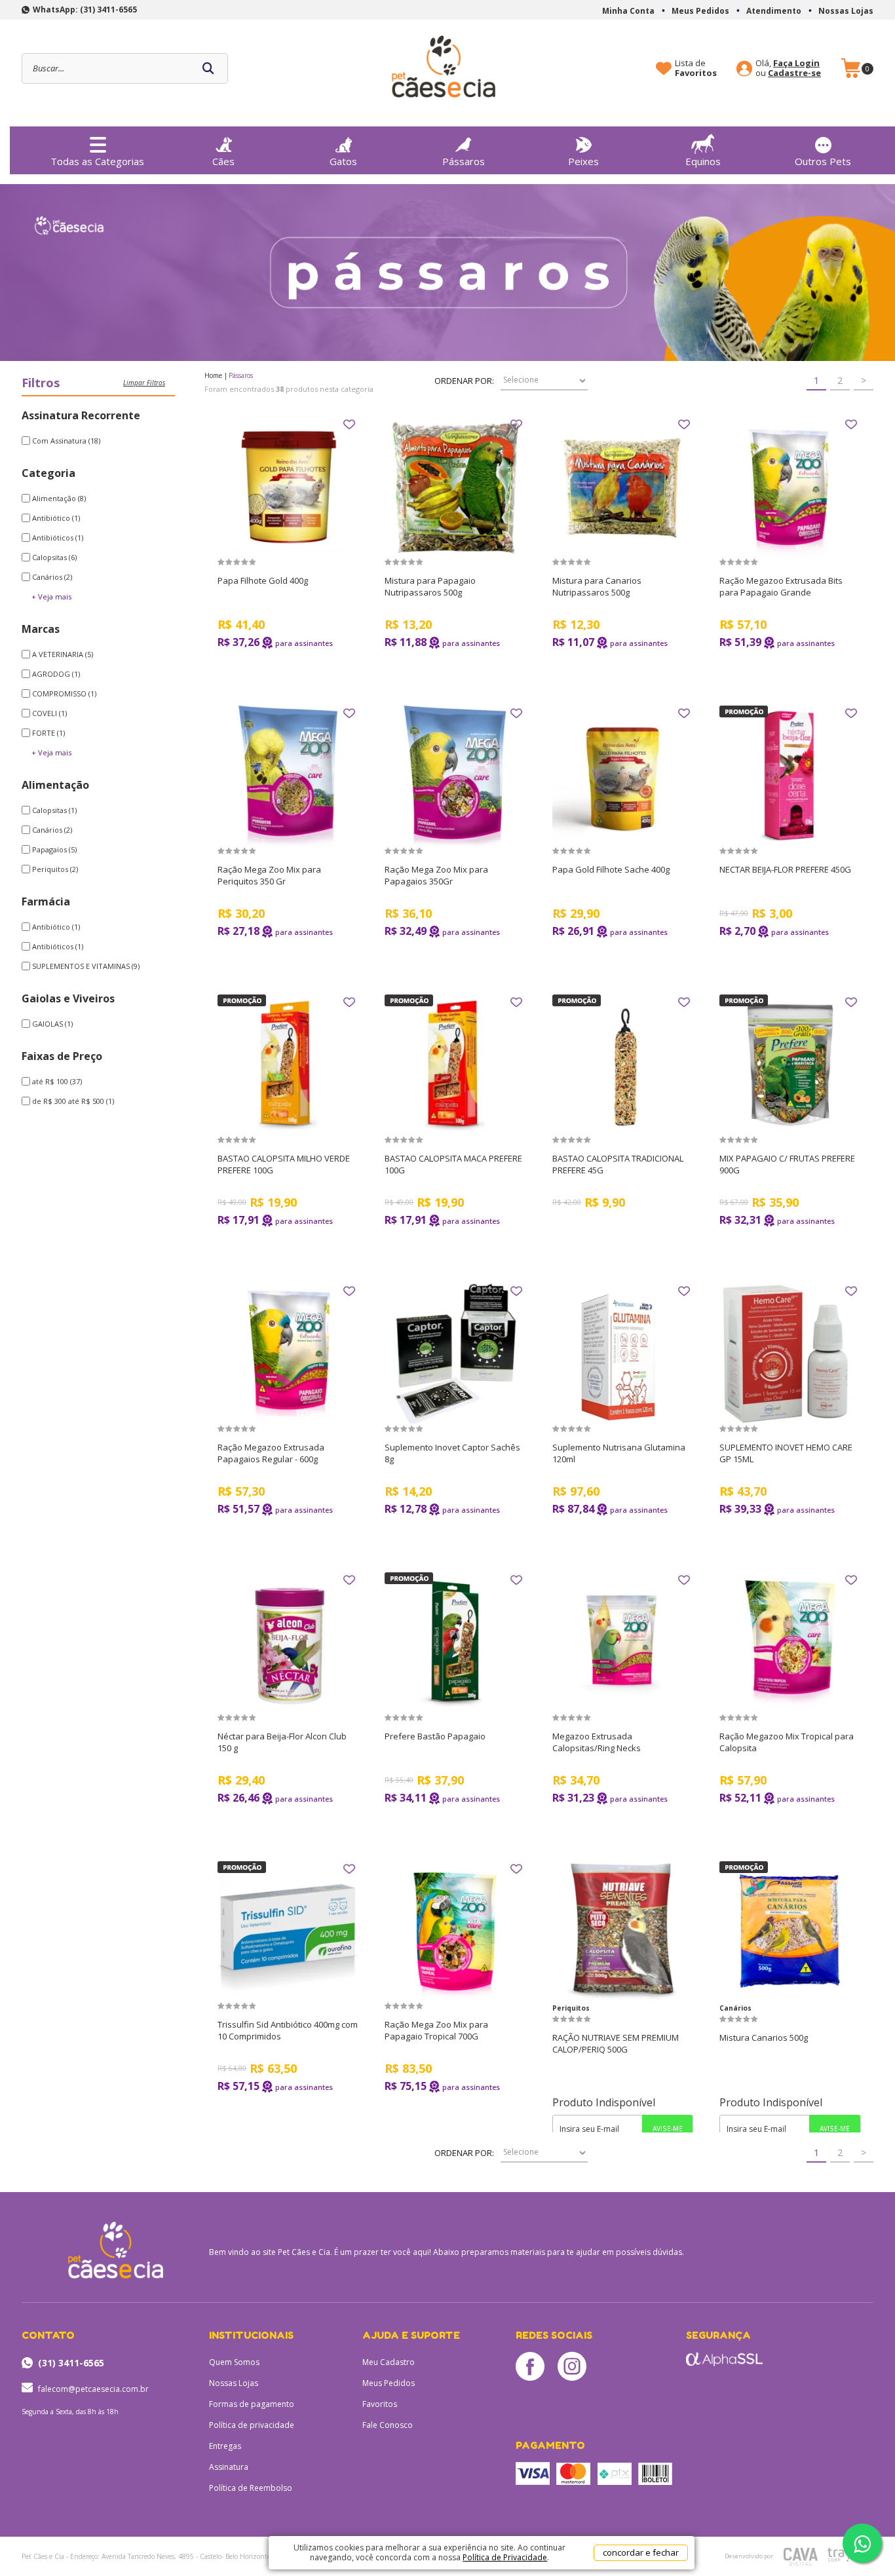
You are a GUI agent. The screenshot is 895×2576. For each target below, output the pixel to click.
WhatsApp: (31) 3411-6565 (85, 9)
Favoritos (380, 2404)
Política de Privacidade (505, 2557)
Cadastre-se (794, 73)
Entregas (225, 2446)
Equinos (703, 161)
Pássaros (464, 161)
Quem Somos (234, 2362)
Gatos (343, 161)
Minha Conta (628, 11)
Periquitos (571, 2008)
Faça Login (796, 63)
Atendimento (774, 11)
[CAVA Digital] (801, 2557)
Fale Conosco (388, 2425)
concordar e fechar (641, 2552)
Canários (735, 2008)
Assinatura (229, 2467)
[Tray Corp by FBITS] (843, 2555)
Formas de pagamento (252, 2404)
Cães (223, 161)
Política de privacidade (252, 2425)
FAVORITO (349, 425)
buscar (208, 68)
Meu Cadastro (389, 2362)
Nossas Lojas (846, 11)
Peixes (583, 161)
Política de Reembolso (251, 2488)
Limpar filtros (144, 383)
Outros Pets (823, 161)
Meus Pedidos (700, 11)
